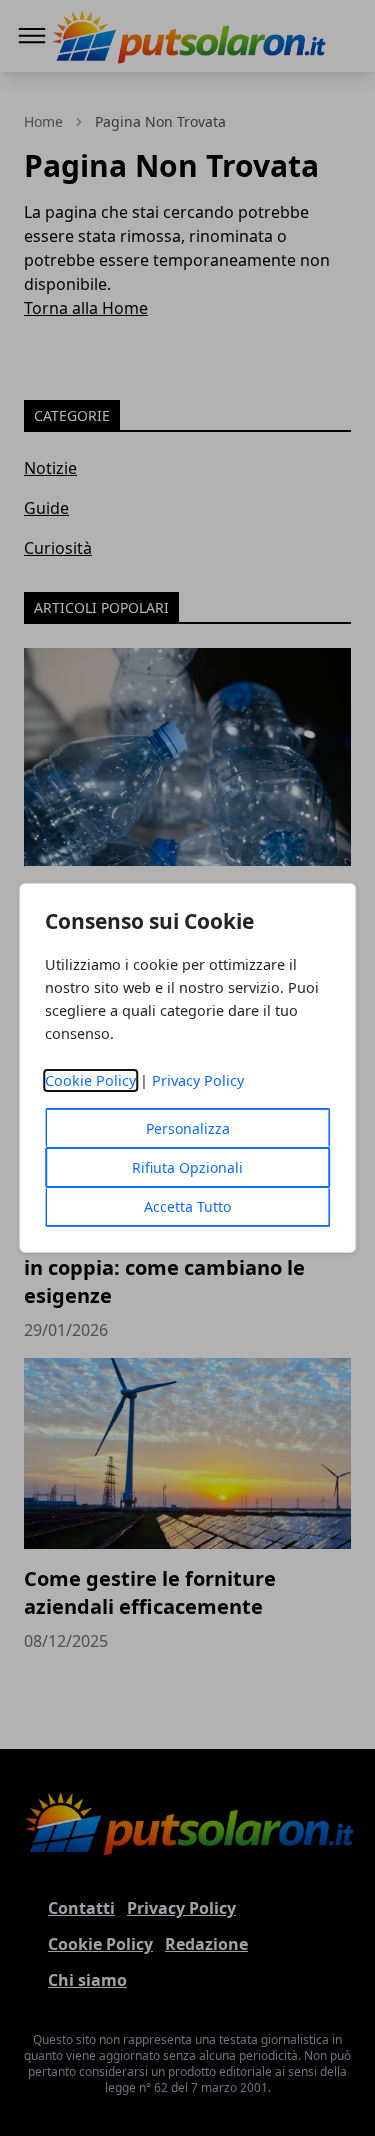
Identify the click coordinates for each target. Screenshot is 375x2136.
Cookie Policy (90, 1080)
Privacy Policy (198, 1080)
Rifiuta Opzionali (187, 1167)
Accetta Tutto (187, 1206)
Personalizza (188, 1128)
